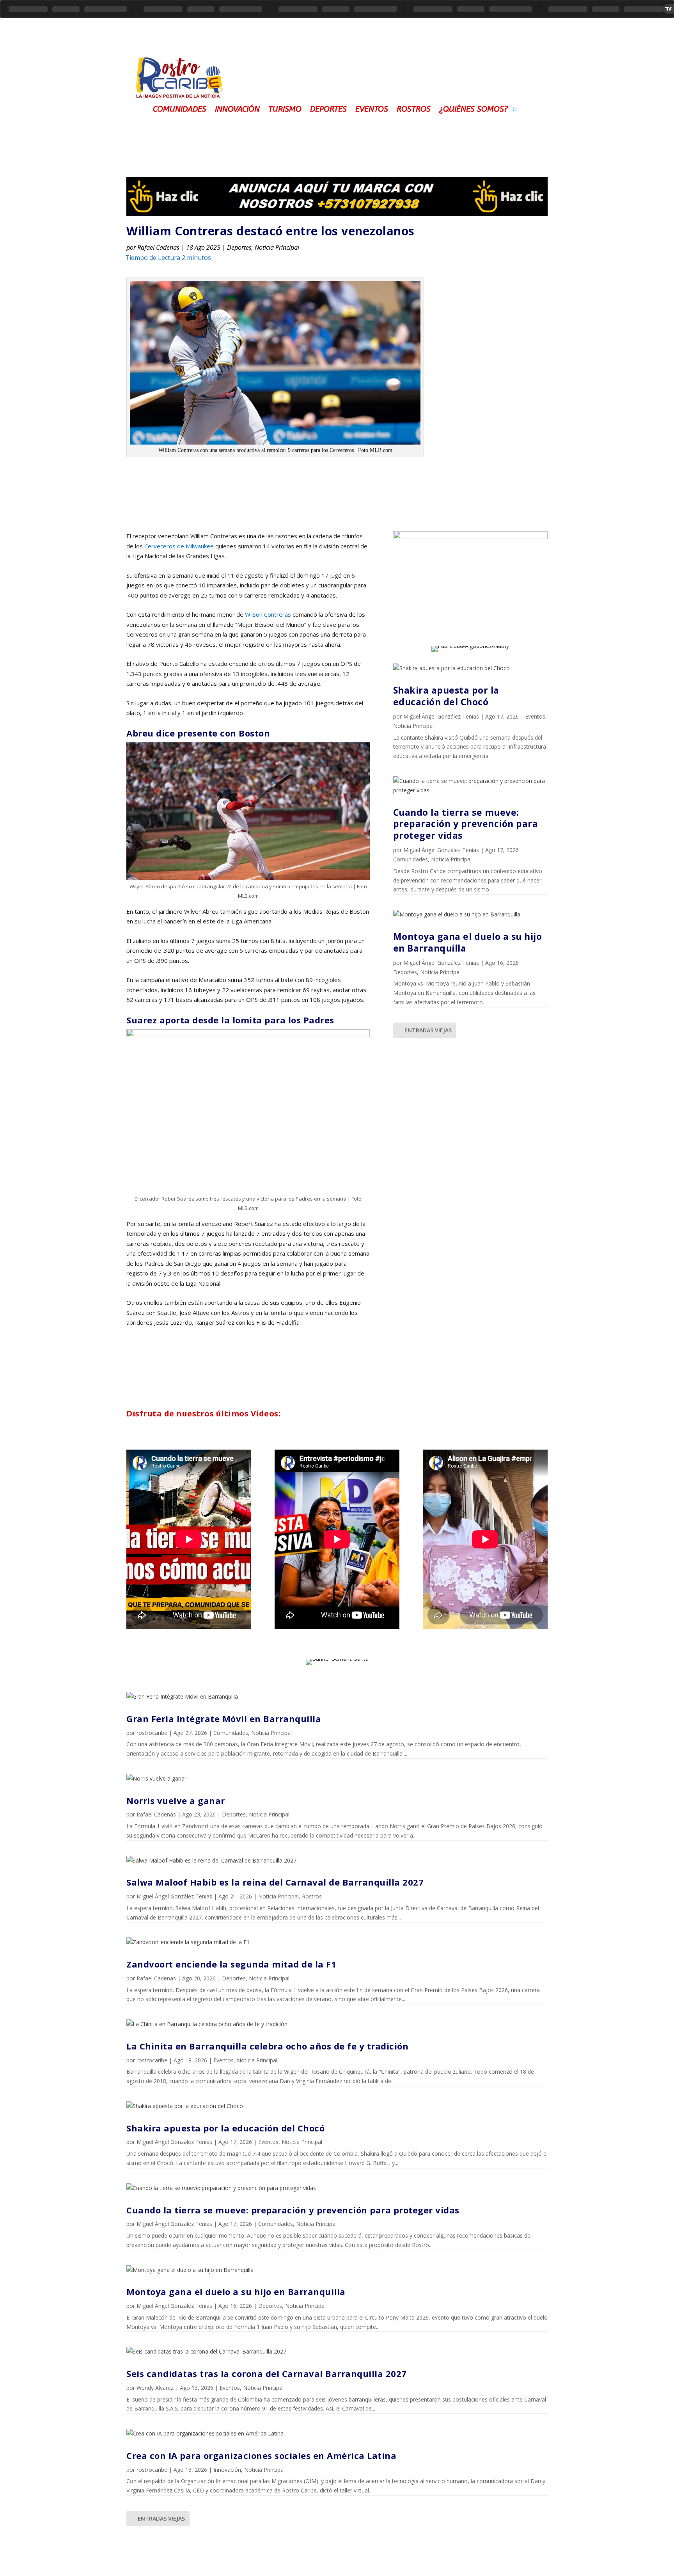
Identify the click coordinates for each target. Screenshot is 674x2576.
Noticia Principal (277, 247)
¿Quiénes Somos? (474, 108)
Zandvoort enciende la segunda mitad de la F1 (231, 1964)
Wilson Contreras (268, 614)
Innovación (237, 108)
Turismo (285, 108)
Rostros (414, 108)
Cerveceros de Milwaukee (179, 546)
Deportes (328, 108)
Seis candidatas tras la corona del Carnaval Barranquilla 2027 (267, 2373)
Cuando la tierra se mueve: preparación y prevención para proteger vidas (466, 824)
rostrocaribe (152, 1733)
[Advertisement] (392, 72)
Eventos (372, 108)
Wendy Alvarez (155, 2388)
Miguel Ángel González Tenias (441, 716)
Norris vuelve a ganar (176, 1800)
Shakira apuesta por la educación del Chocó (446, 696)
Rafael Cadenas (158, 247)
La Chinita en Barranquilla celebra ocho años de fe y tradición (267, 2046)
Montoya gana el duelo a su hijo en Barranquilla (468, 942)
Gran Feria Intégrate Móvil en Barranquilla (224, 1719)
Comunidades (180, 108)
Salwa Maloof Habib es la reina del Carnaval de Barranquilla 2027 (275, 1882)
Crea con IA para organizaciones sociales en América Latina (261, 2455)
